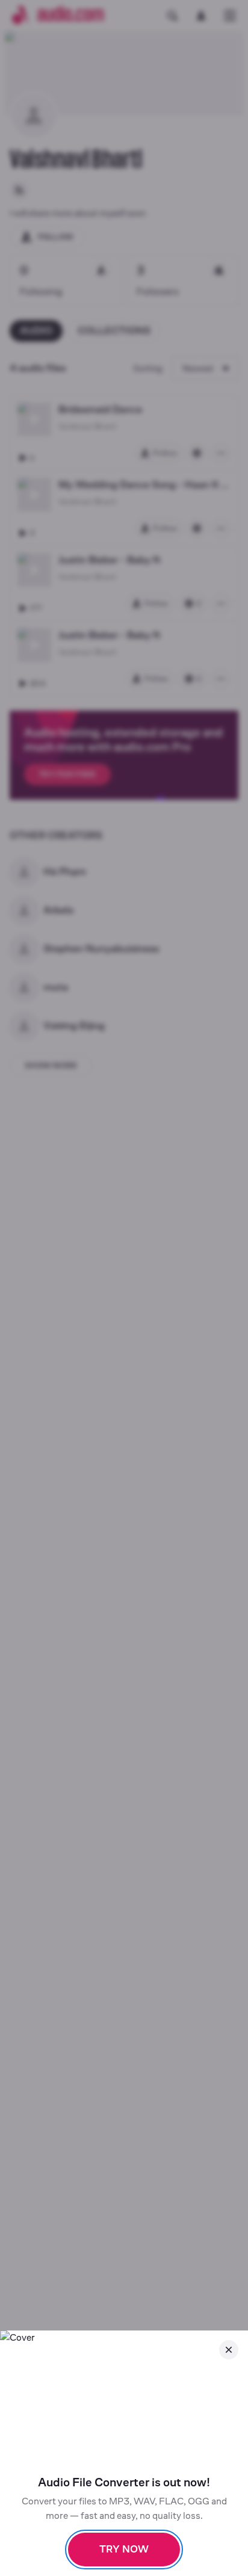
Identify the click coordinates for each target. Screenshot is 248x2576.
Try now (124, 2549)
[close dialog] (229, 2350)
